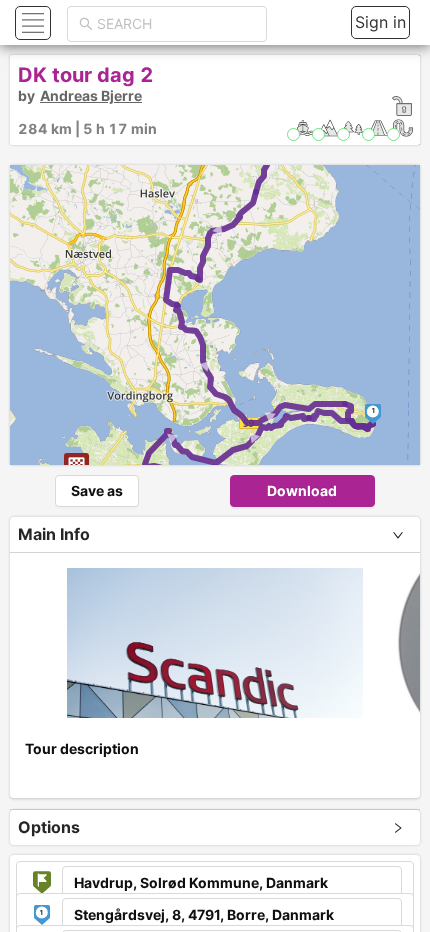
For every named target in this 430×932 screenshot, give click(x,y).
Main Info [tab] (54, 534)
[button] (30, 22)
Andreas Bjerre (91, 95)
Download (302, 490)
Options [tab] (49, 827)
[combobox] (176, 24)
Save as (97, 490)
